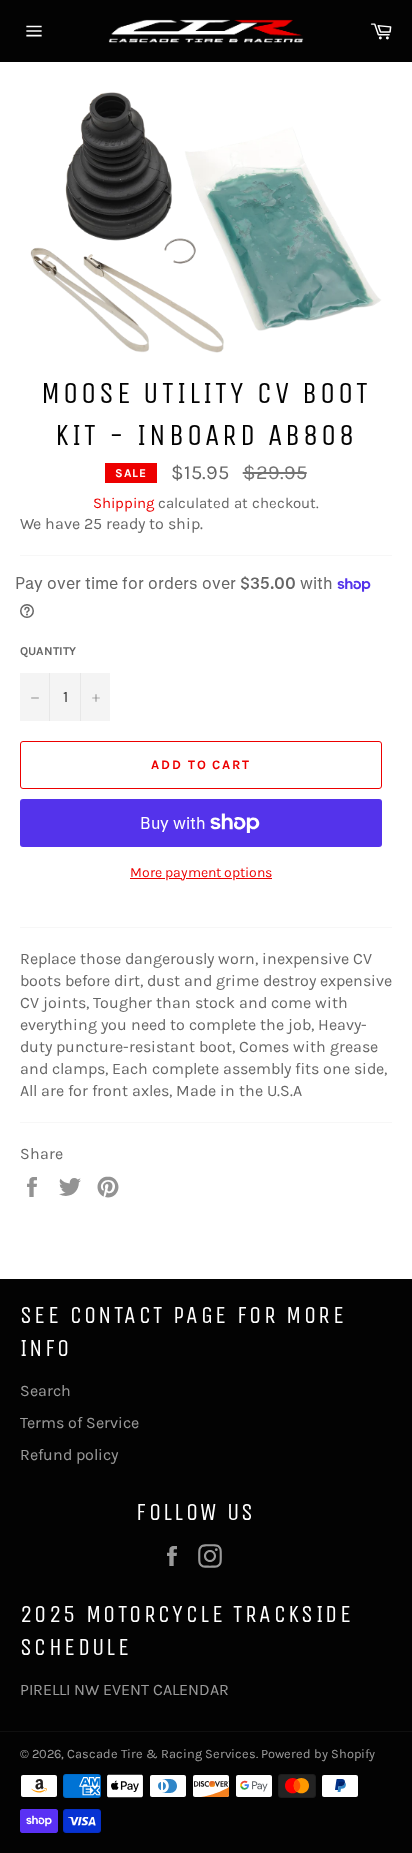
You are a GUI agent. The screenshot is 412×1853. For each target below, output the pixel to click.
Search (45, 1390)
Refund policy (69, 1454)
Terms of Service (79, 1422)
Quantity (48, 651)
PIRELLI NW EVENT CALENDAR (124, 1689)
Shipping (123, 503)
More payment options (201, 872)
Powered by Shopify (318, 1753)
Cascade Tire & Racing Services (161, 1753)
